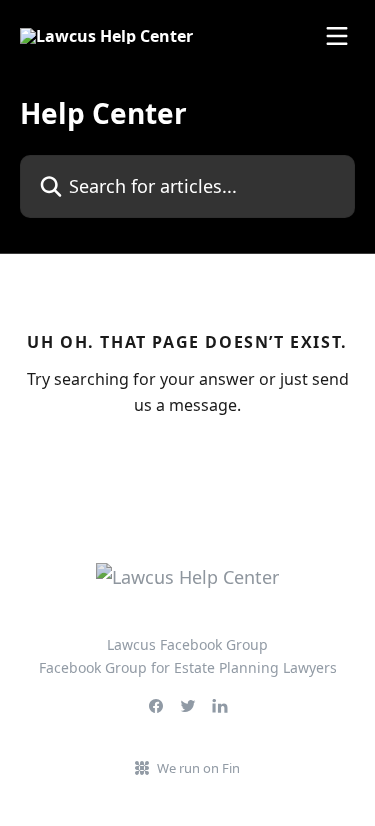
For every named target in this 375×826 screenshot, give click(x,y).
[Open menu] (337, 36)
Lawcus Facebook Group (187, 644)
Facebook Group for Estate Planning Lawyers (188, 667)
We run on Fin (198, 768)
